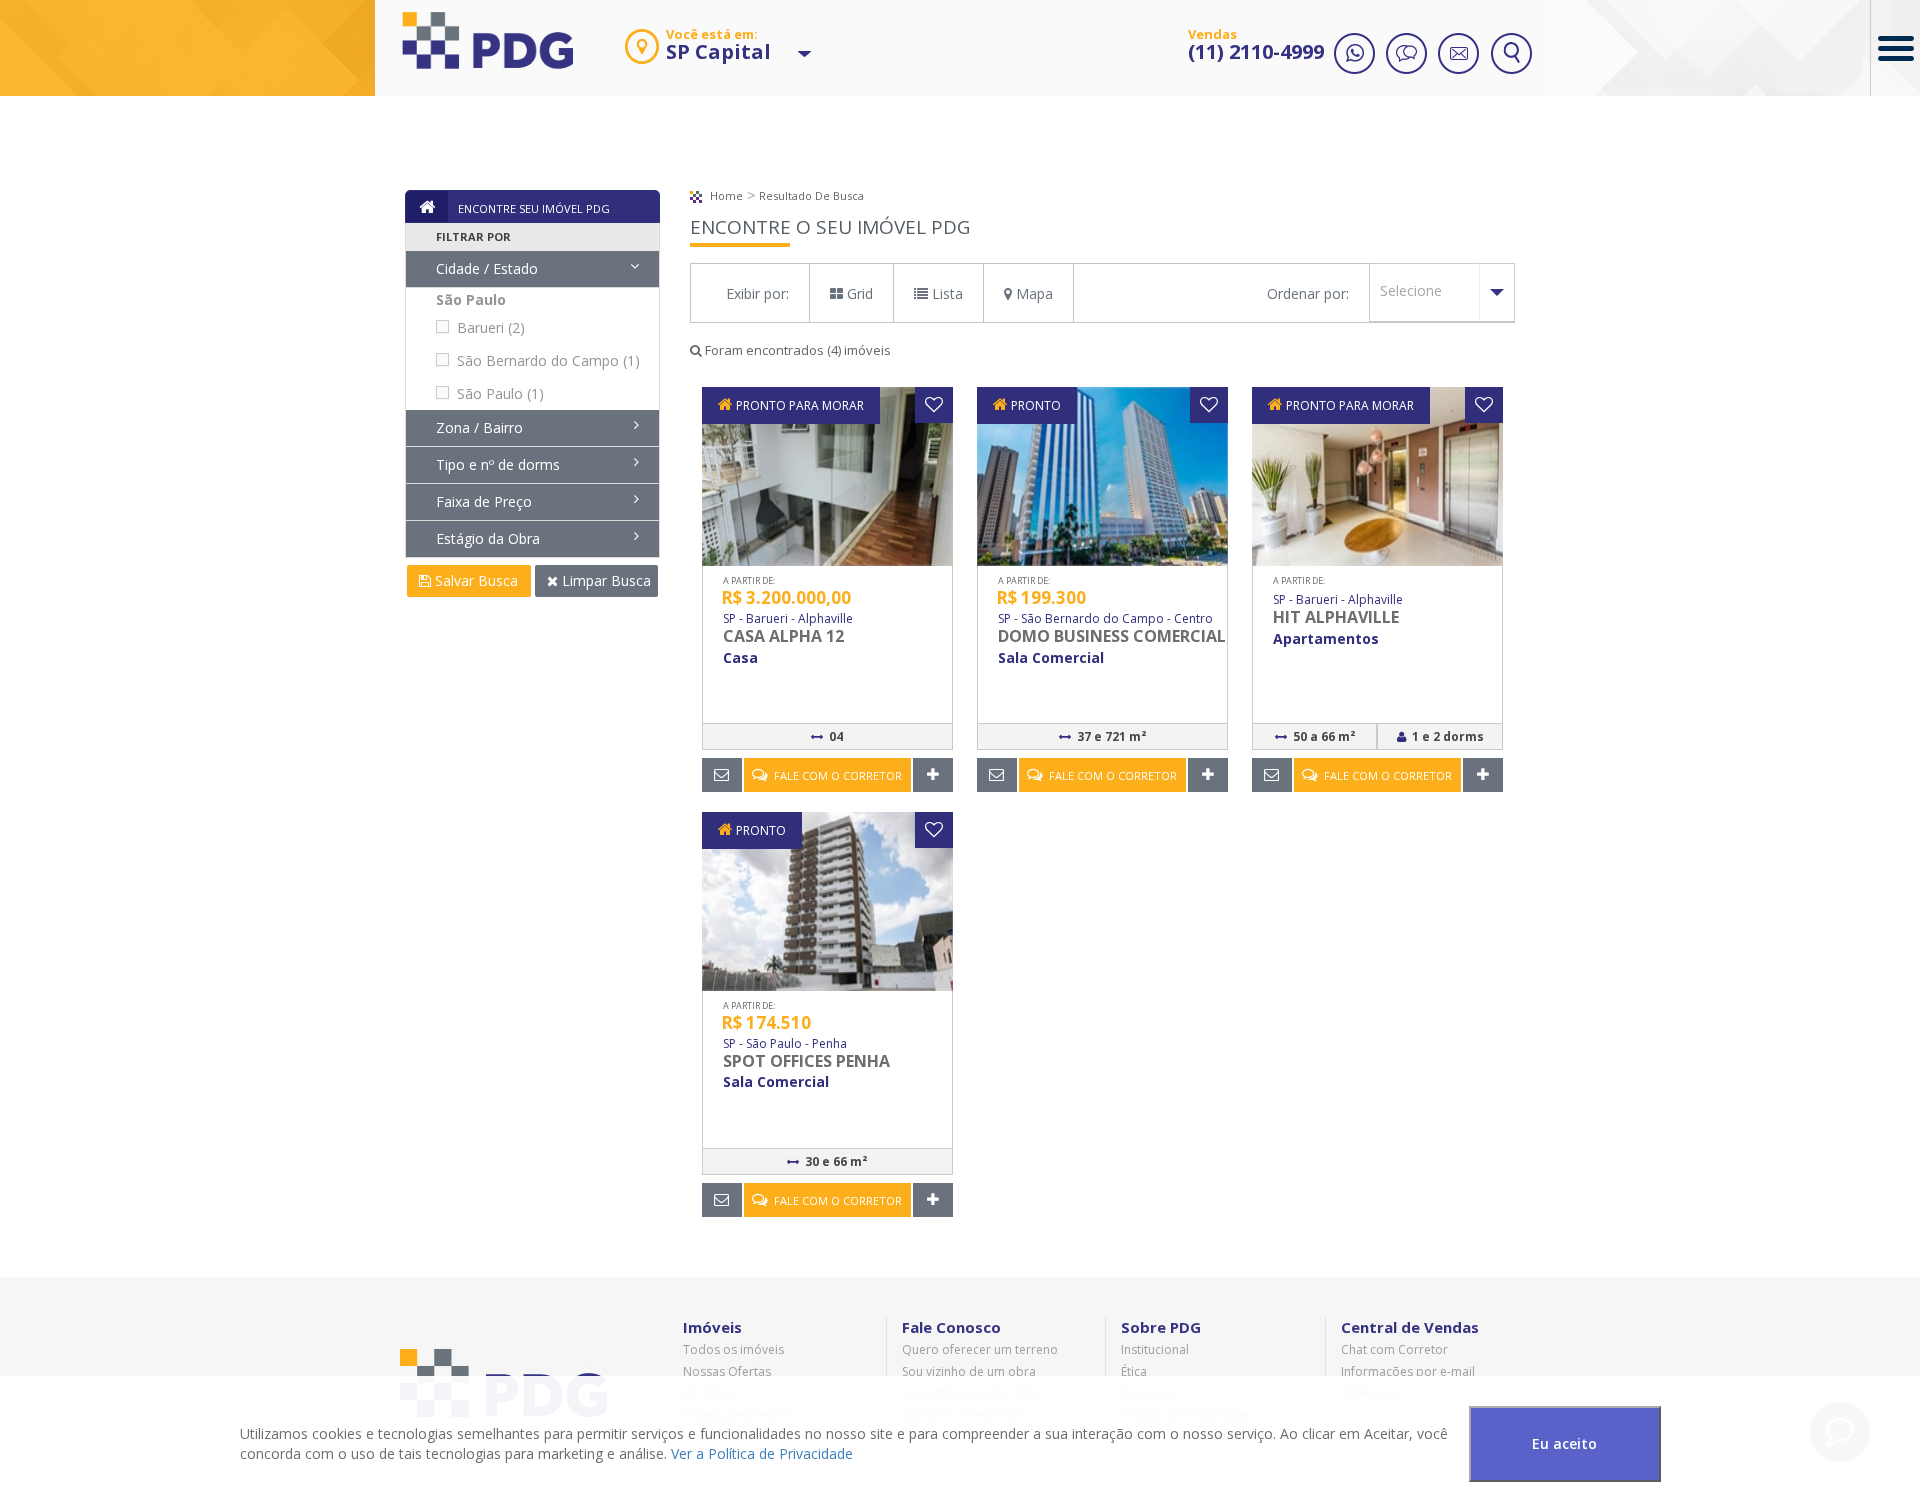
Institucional (1155, 1349)
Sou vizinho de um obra (969, 1371)
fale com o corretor (835, 775)
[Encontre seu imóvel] (1511, 55)
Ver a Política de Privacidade (762, 1453)
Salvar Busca (474, 580)
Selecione (1411, 290)
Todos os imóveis (733, 1349)
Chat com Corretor (1394, 1349)
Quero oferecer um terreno (980, 1349)
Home (725, 195)
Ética (1134, 1371)
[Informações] (723, 774)
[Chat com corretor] (1407, 55)
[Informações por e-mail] (1459, 55)
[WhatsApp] (1355, 55)
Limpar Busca (604, 580)
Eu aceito (1564, 1443)
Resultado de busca (811, 195)
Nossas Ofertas (727, 1371)
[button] (697, 54)
